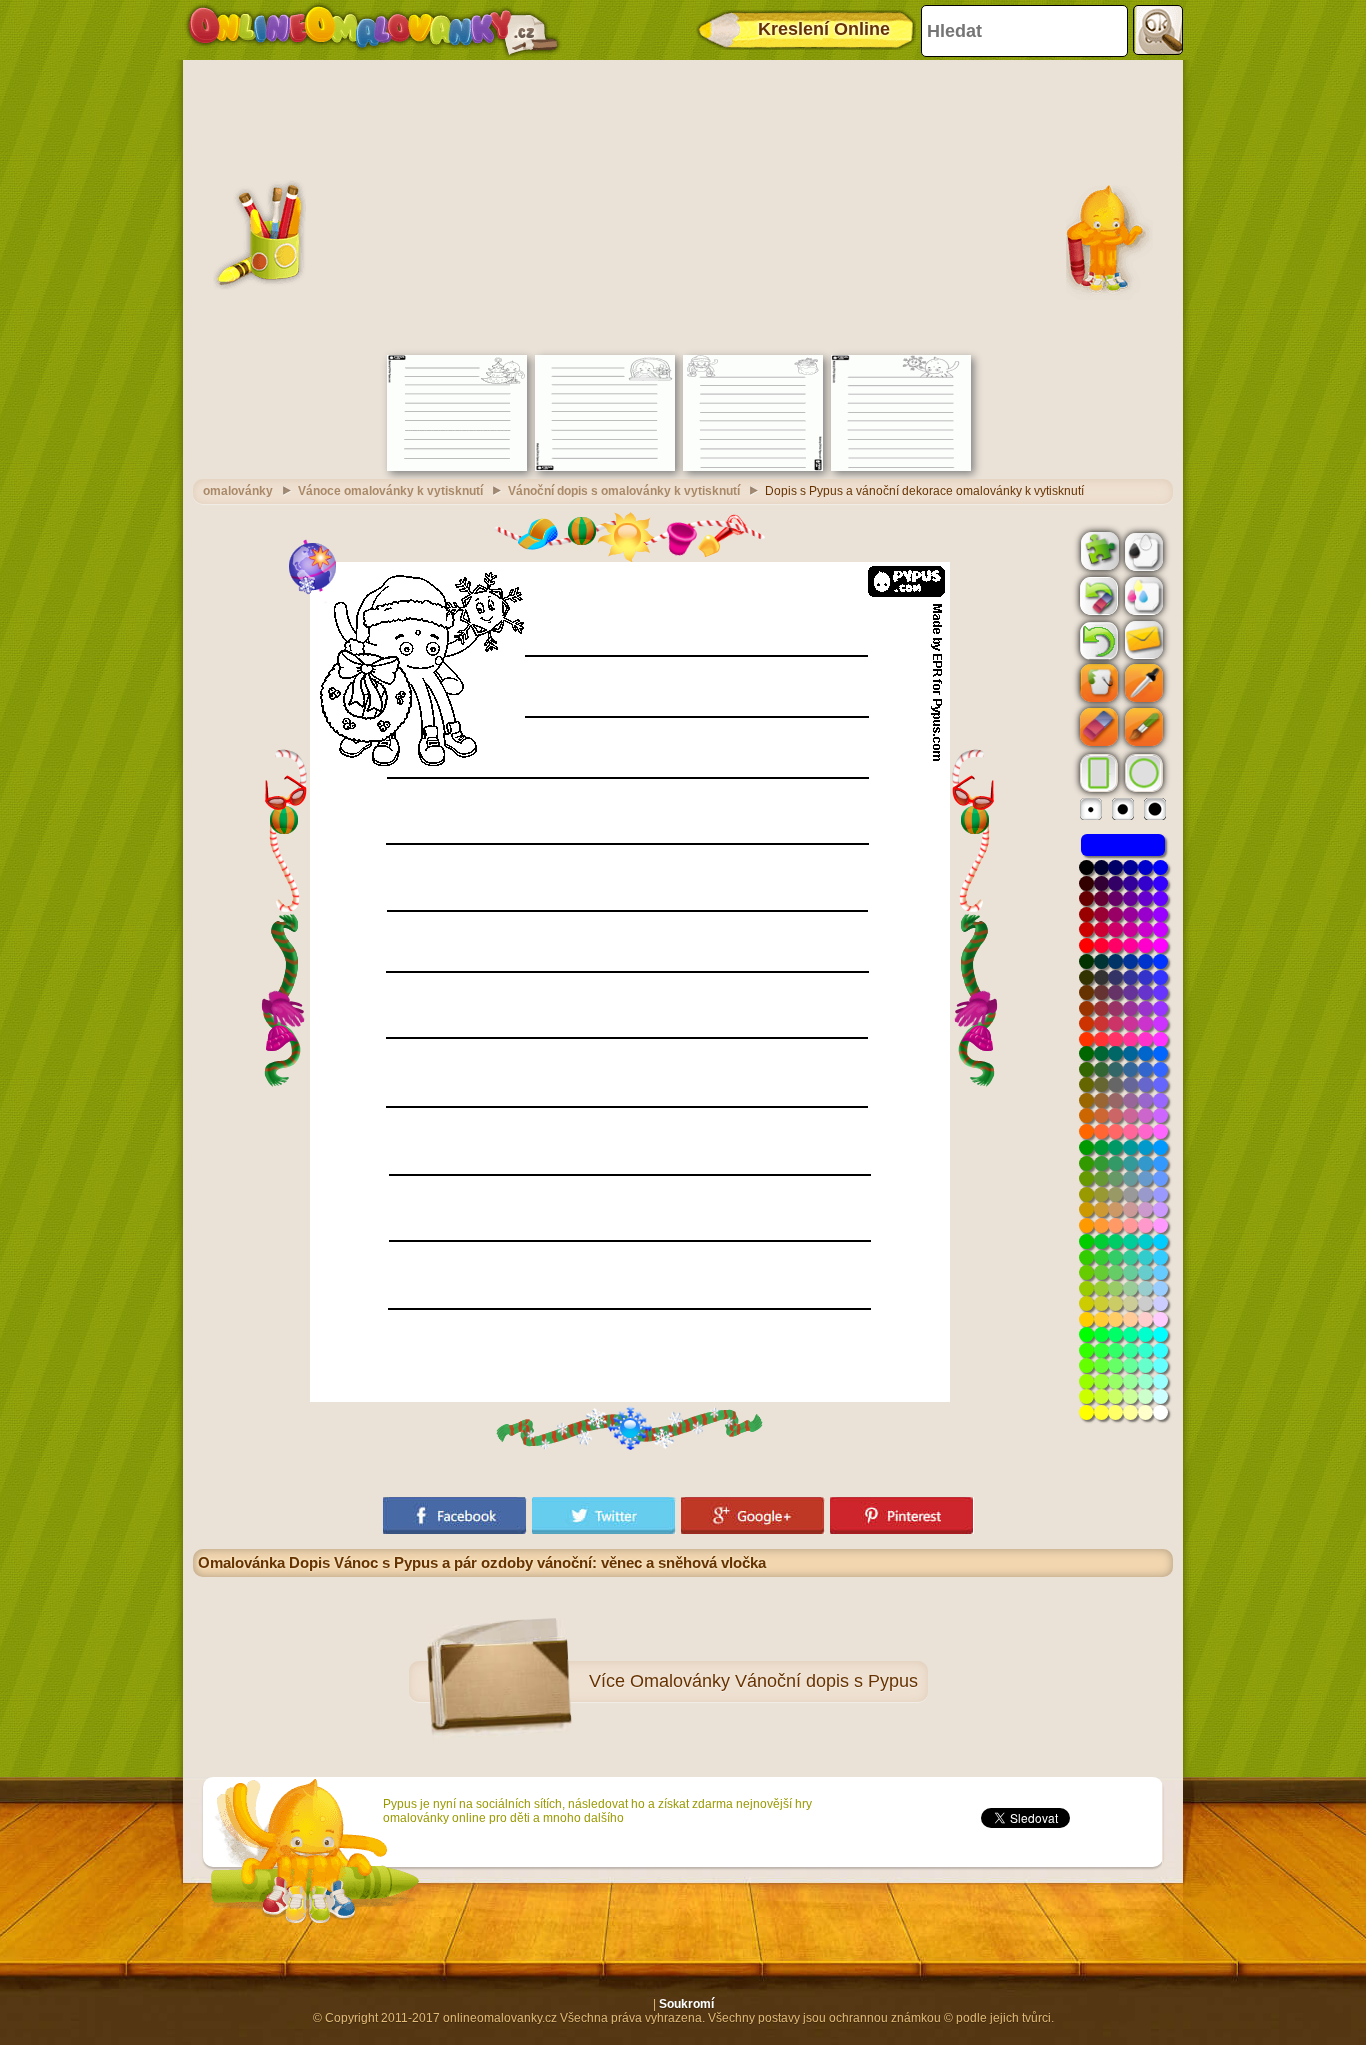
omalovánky (238, 491)
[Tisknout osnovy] (1142, 550)
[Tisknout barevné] (1142, 595)
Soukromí (686, 2004)
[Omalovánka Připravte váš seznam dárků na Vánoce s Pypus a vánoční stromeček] (457, 467)
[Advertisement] (683, 205)
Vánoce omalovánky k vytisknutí (390, 491)
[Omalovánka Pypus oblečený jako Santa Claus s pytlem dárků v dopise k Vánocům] (753, 467)
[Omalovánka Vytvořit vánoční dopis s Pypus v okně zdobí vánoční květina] (605, 467)
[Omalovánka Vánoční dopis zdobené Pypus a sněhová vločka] (901, 467)
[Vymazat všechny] (1097, 596)
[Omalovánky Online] (372, 30)
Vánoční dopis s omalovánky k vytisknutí (624, 491)
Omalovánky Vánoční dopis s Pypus (774, 1681)
